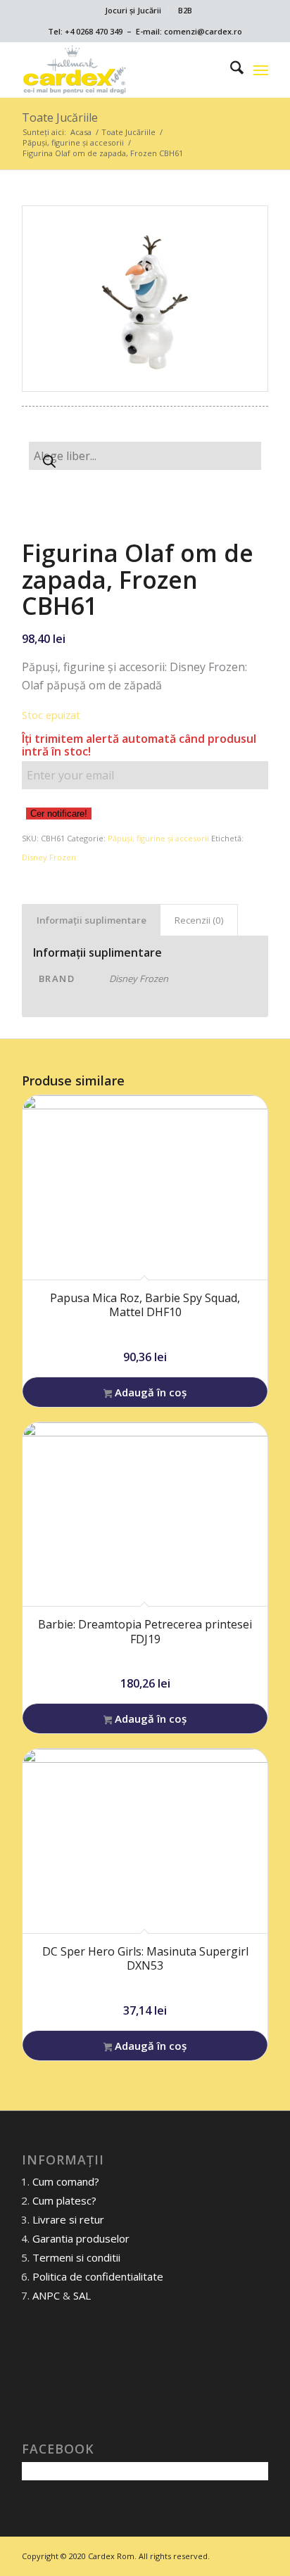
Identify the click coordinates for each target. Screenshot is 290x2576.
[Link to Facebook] (258, 2554)
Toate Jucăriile (60, 117)
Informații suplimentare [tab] (92, 920)
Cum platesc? (64, 2200)
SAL (82, 2295)
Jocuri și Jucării (133, 10)
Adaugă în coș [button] (149, 1392)
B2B (185, 10)
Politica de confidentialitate (98, 2276)
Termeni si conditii (76, 2257)
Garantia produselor (81, 2238)
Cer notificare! (59, 814)
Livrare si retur (68, 2219)
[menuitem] (133, 11)
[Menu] (261, 70)
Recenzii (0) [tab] (199, 920)
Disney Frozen (49, 857)
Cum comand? (66, 2181)
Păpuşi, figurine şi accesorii (158, 838)
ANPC (46, 2295)
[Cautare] (230, 70)
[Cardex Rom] (120, 70)
